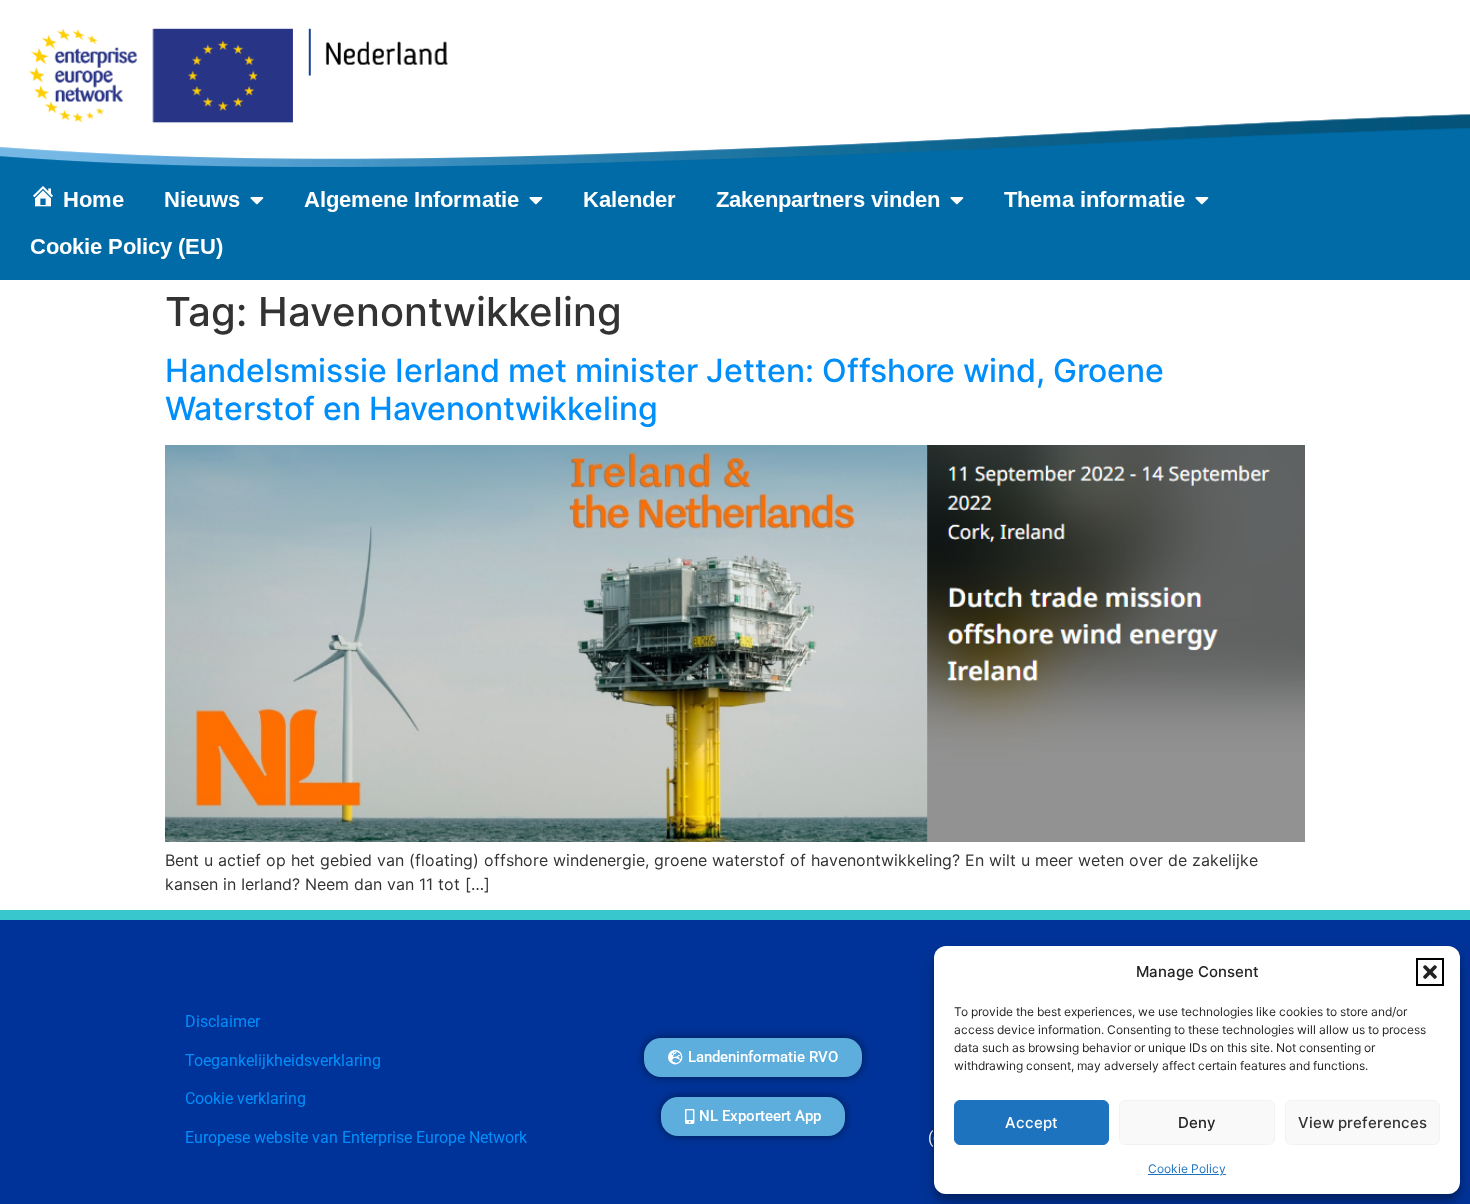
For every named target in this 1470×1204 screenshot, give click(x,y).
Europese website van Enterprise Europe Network (356, 1137)
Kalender (629, 199)
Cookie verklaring (245, 1098)
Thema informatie (1094, 199)
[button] (1430, 972)
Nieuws (202, 199)
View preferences (1362, 1122)
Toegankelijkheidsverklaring (283, 1060)
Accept (1031, 1122)
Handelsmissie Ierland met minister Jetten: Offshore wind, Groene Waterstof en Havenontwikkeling (664, 389)
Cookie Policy (1187, 1168)
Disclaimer (222, 1021)
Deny (1197, 1122)
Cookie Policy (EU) (126, 246)
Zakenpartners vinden (828, 199)
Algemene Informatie (411, 199)
